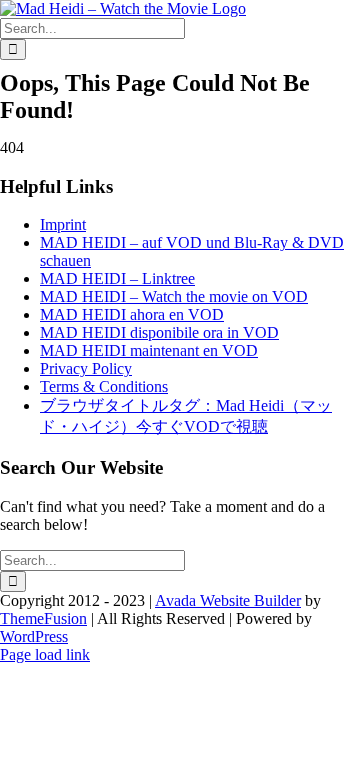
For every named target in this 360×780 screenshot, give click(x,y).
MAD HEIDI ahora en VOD (132, 314)
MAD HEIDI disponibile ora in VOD (159, 332)
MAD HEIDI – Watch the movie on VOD (174, 296)
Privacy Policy (86, 368)
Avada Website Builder (228, 600)
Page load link (45, 654)
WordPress (34, 636)
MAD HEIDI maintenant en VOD (149, 350)
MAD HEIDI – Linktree (117, 278)
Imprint (63, 224)
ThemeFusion (43, 618)
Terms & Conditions (104, 386)
